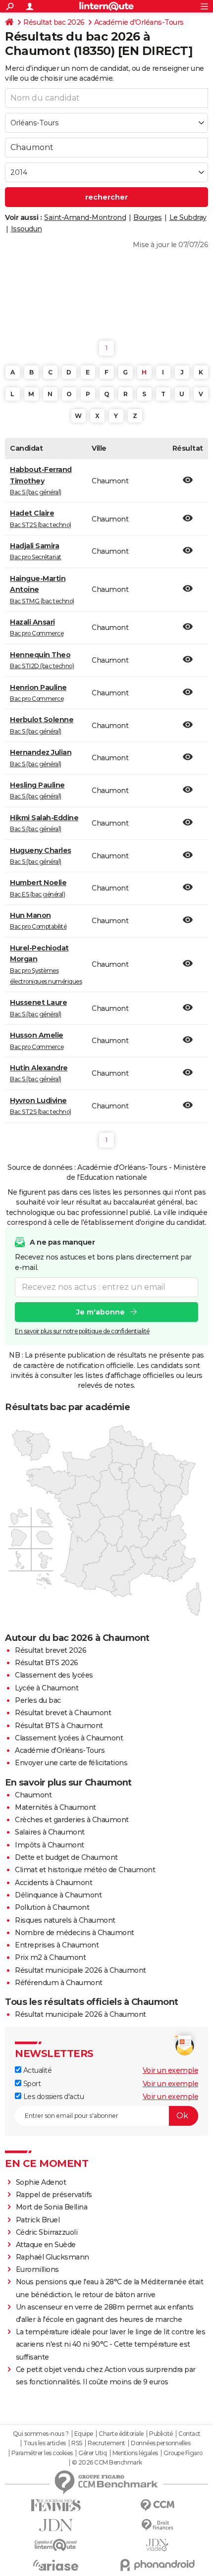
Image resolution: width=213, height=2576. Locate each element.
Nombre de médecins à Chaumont (75, 1933)
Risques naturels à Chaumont (65, 1920)
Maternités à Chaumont (55, 1807)
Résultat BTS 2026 (47, 1663)
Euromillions (37, 2269)
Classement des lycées (54, 1675)
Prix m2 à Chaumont (50, 1957)
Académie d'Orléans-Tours (139, 22)
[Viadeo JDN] (157, 2545)
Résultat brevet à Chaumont (63, 1713)
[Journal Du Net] (56, 2525)
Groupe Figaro (183, 2453)
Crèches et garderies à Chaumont (72, 1820)
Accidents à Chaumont (53, 1883)
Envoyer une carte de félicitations (71, 1763)
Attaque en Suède (46, 2245)
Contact (189, 2434)
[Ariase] (56, 2565)
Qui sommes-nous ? (41, 2434)
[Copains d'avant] (56, 2545)
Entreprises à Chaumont (57, 1945)
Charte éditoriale (121, 2434)
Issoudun (27, 229)
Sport (31, 2084)
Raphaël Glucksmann (53, 2257)
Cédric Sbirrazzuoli (47, 2232)
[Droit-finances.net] (157, 2525)
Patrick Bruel (38, 2220)
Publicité (161, 2434)
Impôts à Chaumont (50, 1845)
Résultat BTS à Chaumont (59, 1726)
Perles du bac (38, 1700)
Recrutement (106, 2443)
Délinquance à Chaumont (58, 1895)
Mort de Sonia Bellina (52, 2207)
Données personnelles (160, 2443)
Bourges (148, 217)
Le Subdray (188, 217)
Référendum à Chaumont (59, 1983)
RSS (77, 2443)
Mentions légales (135, 2453)
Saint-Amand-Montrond (85, 217)
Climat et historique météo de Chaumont (85, 1870)
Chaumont (33, 1795)
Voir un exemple (171, 2070)
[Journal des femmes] (56, 2505)
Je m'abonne (101, 1312)
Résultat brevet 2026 (51, 1650)
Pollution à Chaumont (52, 1907)
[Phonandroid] (157, 2565)
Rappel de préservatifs (54, 2195)
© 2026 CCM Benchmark (107, 2463)
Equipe (84, 2434)
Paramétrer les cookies (42, 2453)
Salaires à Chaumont (50, 1832)
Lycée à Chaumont (47, 1688)
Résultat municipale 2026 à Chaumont (80, 1970)
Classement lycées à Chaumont (69, 1738)
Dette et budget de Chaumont (66, 1857)
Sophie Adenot (41, 2182)
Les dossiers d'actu (53, 2097)
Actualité (36, 2070)
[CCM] (157, 2505)
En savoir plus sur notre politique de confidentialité (82, 1331)
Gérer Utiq (92, 2453)
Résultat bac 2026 (54, 22)
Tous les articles (45, 2443)
